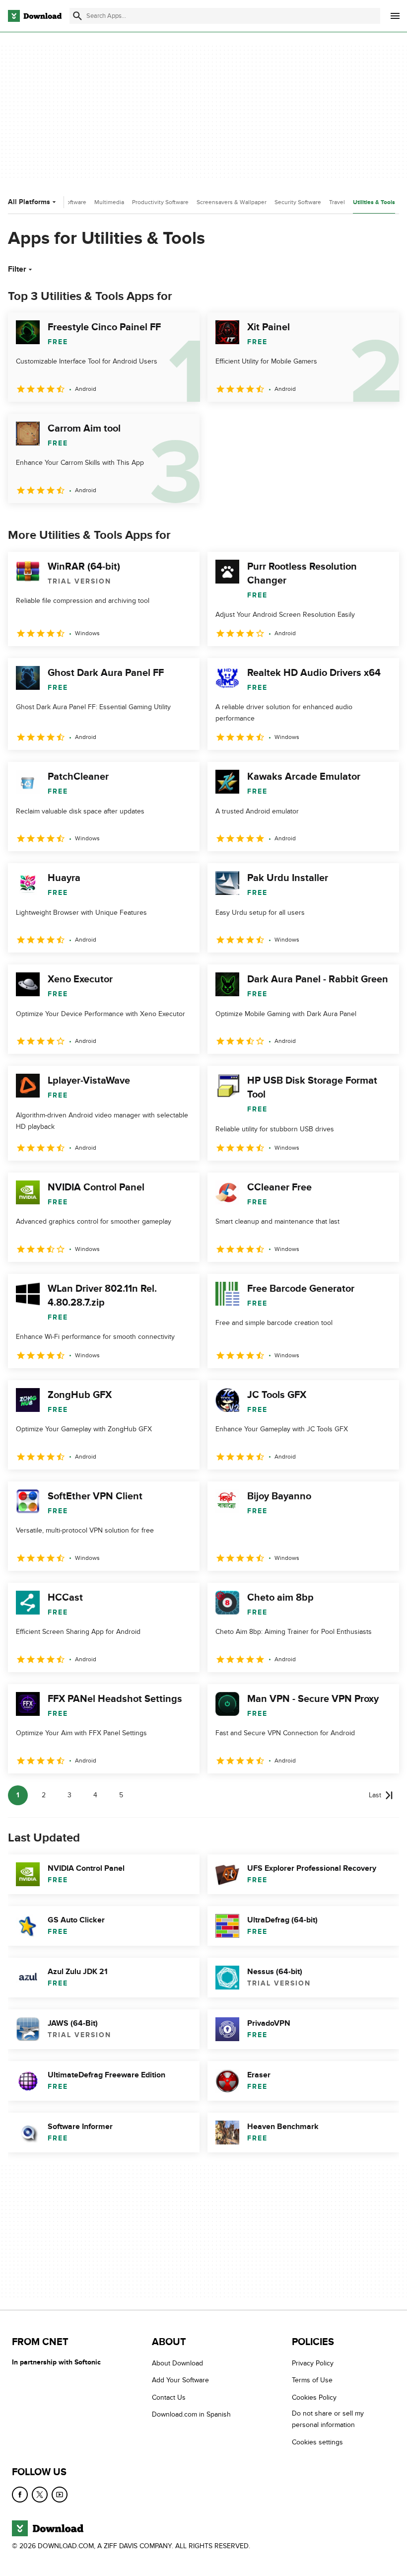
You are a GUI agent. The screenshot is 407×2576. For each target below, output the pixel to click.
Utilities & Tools (374, 202)
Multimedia (109, 202)
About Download (177, 2363)
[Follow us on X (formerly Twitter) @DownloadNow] (40, 2495)
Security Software (298, 202)
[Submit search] (77, 16)
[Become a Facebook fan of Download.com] (20, 2495)
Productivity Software (160, 202)
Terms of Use (312, 2381)
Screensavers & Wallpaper (232, 202)
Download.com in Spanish (191, 2415)
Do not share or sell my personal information (328, 2420)
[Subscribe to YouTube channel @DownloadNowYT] (60, 2495)
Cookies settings (317, 2442)
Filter (17, 269)
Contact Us (169, 2397)
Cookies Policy (314, 2397)
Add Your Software (180, 2381)
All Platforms (29, 202)
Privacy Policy (313, 2363)
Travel (337, 202)
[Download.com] (35, 16)
